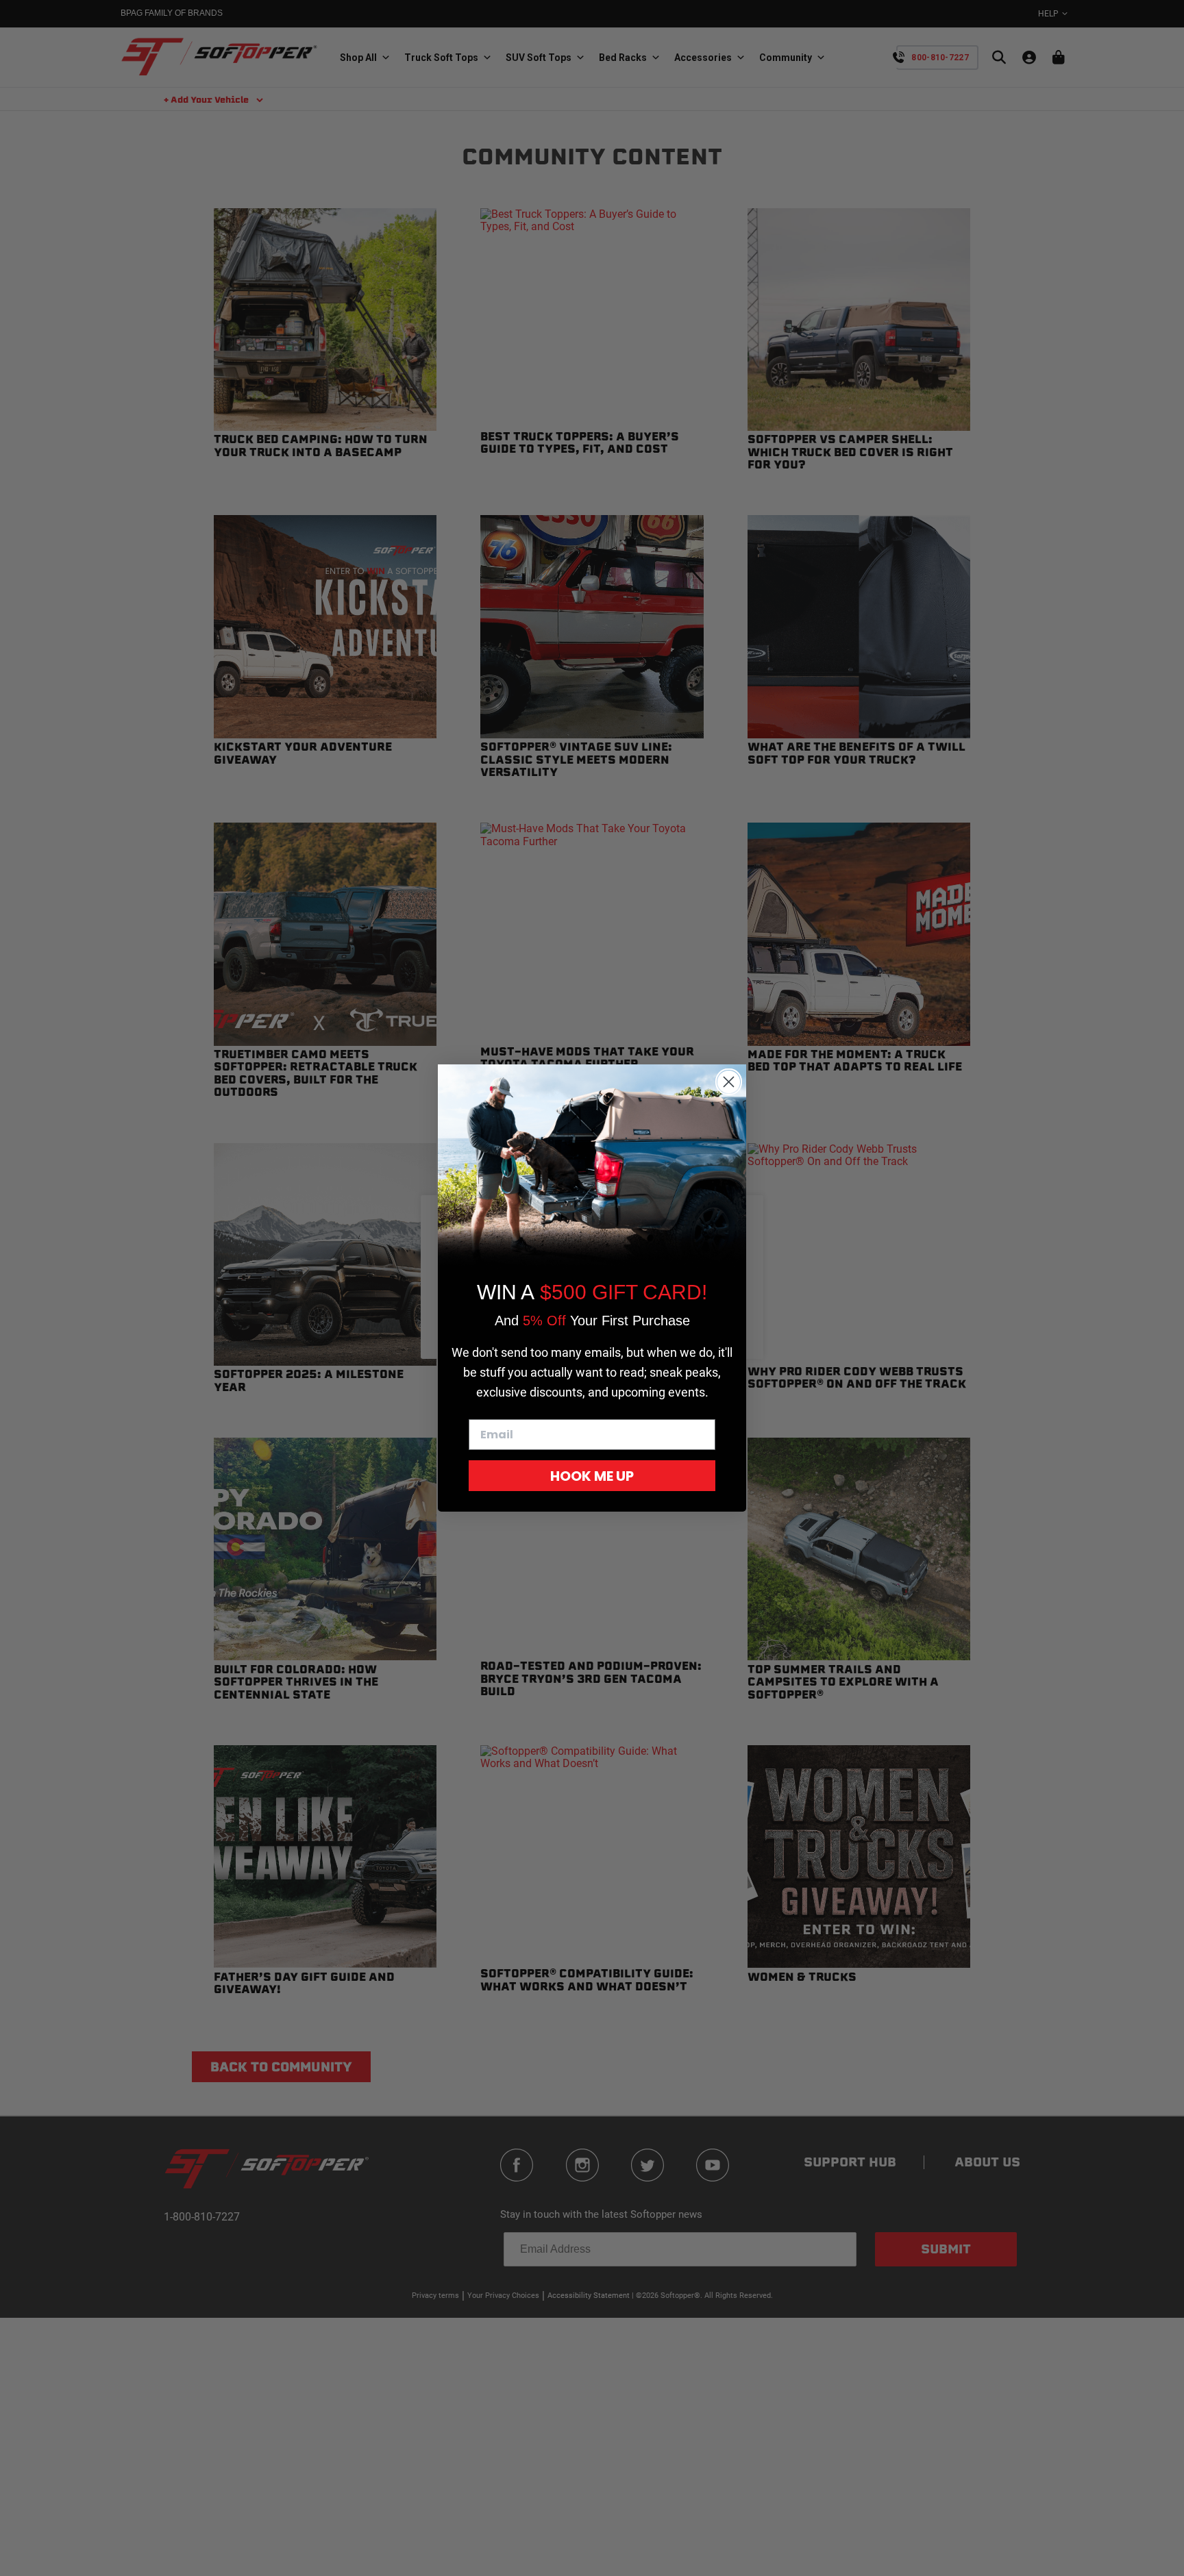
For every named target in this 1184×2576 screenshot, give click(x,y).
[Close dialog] (729, 1082)
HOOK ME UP (592, 1476)
